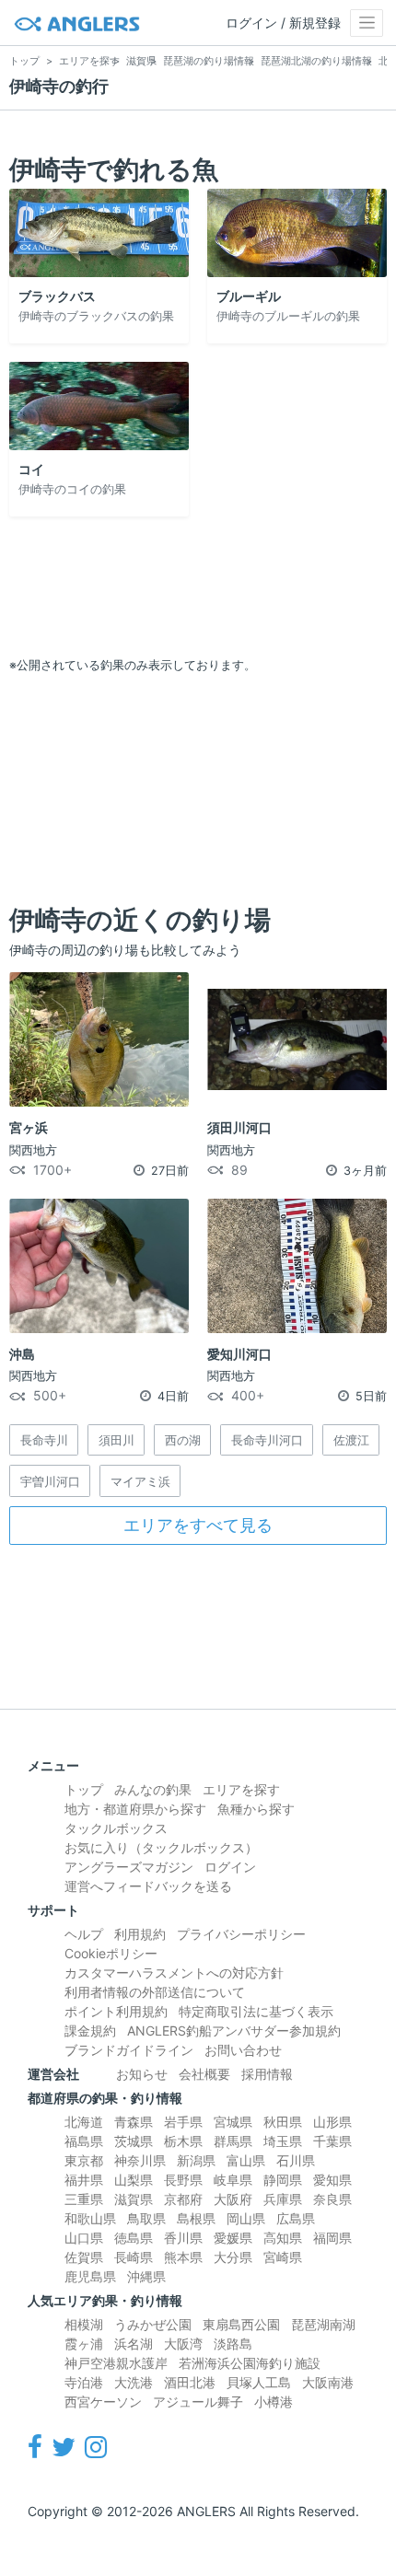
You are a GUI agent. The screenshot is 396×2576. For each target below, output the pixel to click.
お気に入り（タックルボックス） (161, 1847)
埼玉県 (283, 2141)
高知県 (283, 2238)
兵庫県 (283, 2199)
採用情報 (267, 2074)
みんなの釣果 (153, 1789)
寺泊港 (84, 2382)
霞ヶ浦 (84, 2344)
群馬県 (233, 2141)
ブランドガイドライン (129, 2050)
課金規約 (90, 2031)
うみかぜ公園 (153, 2324)
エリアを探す (241, 1789)
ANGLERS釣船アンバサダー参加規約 (234, 2031)
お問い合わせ (243, 2050)
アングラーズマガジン (129, 1867)
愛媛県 (233, 2238)
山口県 (84, 2238)
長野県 (183, 2180)
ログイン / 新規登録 (283, 23)
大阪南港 (328, 2382)
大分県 (233, 2257)
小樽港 (274, 2402)
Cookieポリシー (111, 1953)
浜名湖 (134, 2344)
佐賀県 (84, 2257)
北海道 (84, 2122)
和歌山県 (90, 2218)
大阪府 (233, 2199)
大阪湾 (183, 2344)
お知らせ (142, 2074)
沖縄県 (146, 2276)
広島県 (296, 2218)
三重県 (84, 2199)
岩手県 (183, 2122)
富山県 (246, 2160)
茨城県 (134, 2141)
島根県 (196, 2218)
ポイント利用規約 (116, 2011)
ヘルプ (84, 1934)
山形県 (332, 2122)
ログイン (230, 1867)
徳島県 (134, 2238)
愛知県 (332, 2180)
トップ (84, 1789)
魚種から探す (256, 1809)
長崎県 (134, 2257)
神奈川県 (140, 2160)
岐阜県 (233, 2180)
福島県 (84, 2141)
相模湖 (84, 2324)
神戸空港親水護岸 (116, 2363)
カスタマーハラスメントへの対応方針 (174, 1973)
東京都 (84, 2160)
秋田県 (283, 2122)
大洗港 (134, 2382)
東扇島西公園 (241, 2324)
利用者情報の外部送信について (155, 1992)
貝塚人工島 (259, 2382)
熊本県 (183, 2257)
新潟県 (196, 2160)
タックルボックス (116, 1828)
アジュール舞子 (198, 2402)
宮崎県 (283, 2257)
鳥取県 (146, 2218)
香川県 (183, 2238)
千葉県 (332, 2141)
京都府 (183, 2199)
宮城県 (233, 2122)
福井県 (84, 2180)
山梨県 (134, 2180)
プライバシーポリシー (241, 1934)
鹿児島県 (90, 2276)
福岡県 (332, 2238)
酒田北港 (190, 2382)
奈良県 (332, 2199)
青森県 (134, 2122)
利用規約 (140, 1934)
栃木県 (183, 2141)
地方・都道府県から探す (135, 1809)
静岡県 (283, 2180)
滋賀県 (134, 2199)
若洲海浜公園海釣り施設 (250, 2363)
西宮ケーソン (103, 2402)
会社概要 (204, 2074)
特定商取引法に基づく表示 (256, 2011)
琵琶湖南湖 (323, 2324)
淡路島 (233, 2344)
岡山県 (246, 2218)
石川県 (296, 2160)
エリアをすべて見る (198, 1525)
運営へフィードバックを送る (148, 1886)
